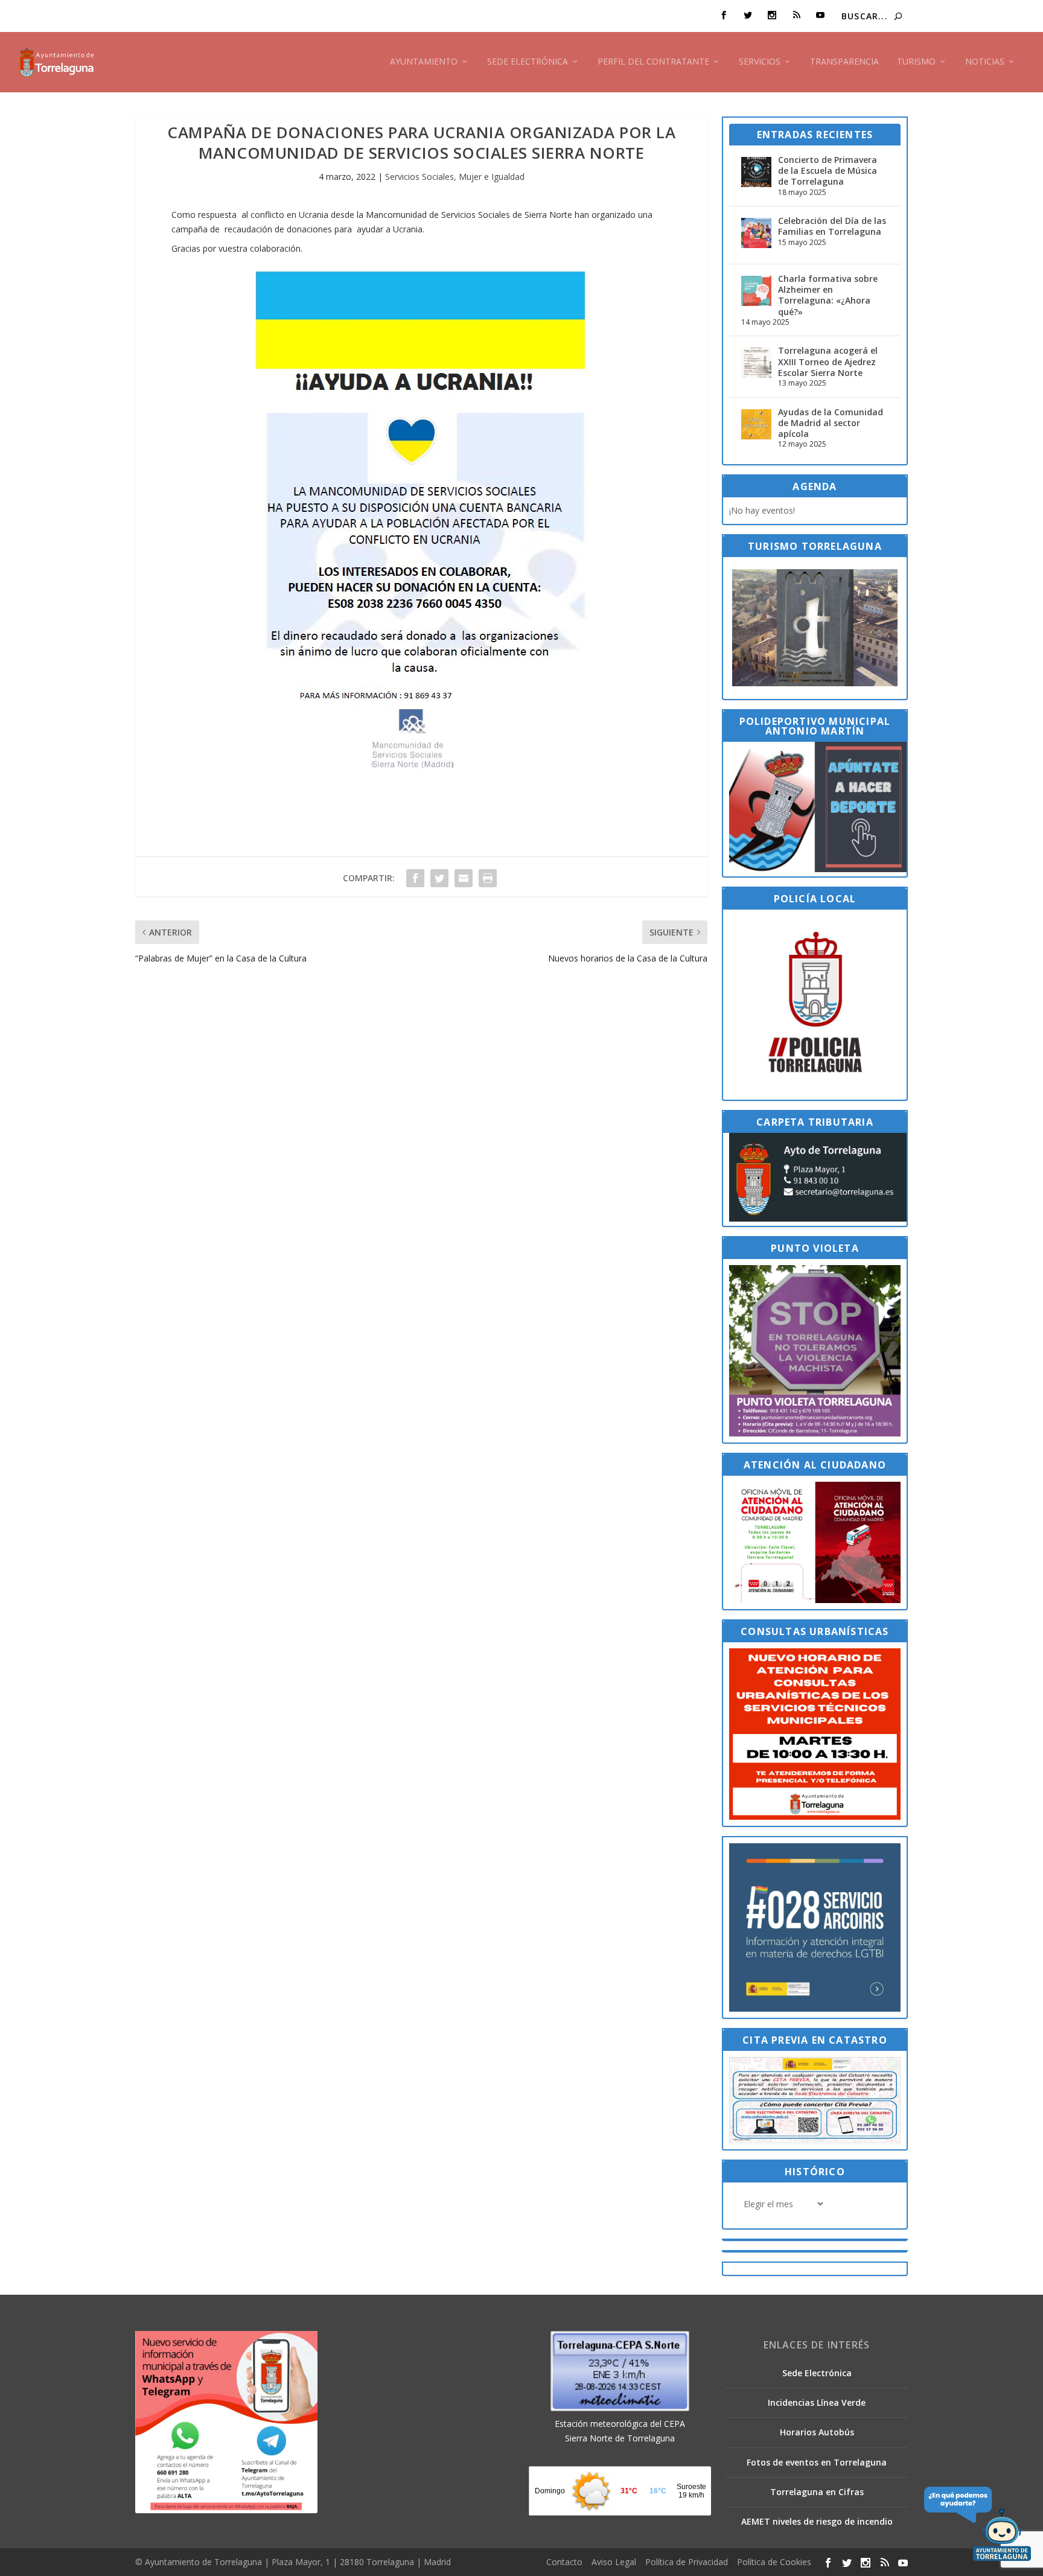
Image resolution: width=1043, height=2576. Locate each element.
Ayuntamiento (424, 62)
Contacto (564, 2562)
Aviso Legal (614, 2562)
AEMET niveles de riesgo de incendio (817, 2521)
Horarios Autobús (817, 2432)
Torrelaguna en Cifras (817, 2492)
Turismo (916, 62)
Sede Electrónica (528, 62)
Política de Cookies (774, 2562)
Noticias (985, 62)
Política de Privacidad (687, 2562)
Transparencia (844, 62)
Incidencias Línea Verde (817, 2402)
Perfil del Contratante (653, 62)
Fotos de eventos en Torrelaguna (817, 2462)
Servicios (760, 62)
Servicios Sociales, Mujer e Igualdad (455, 177)
